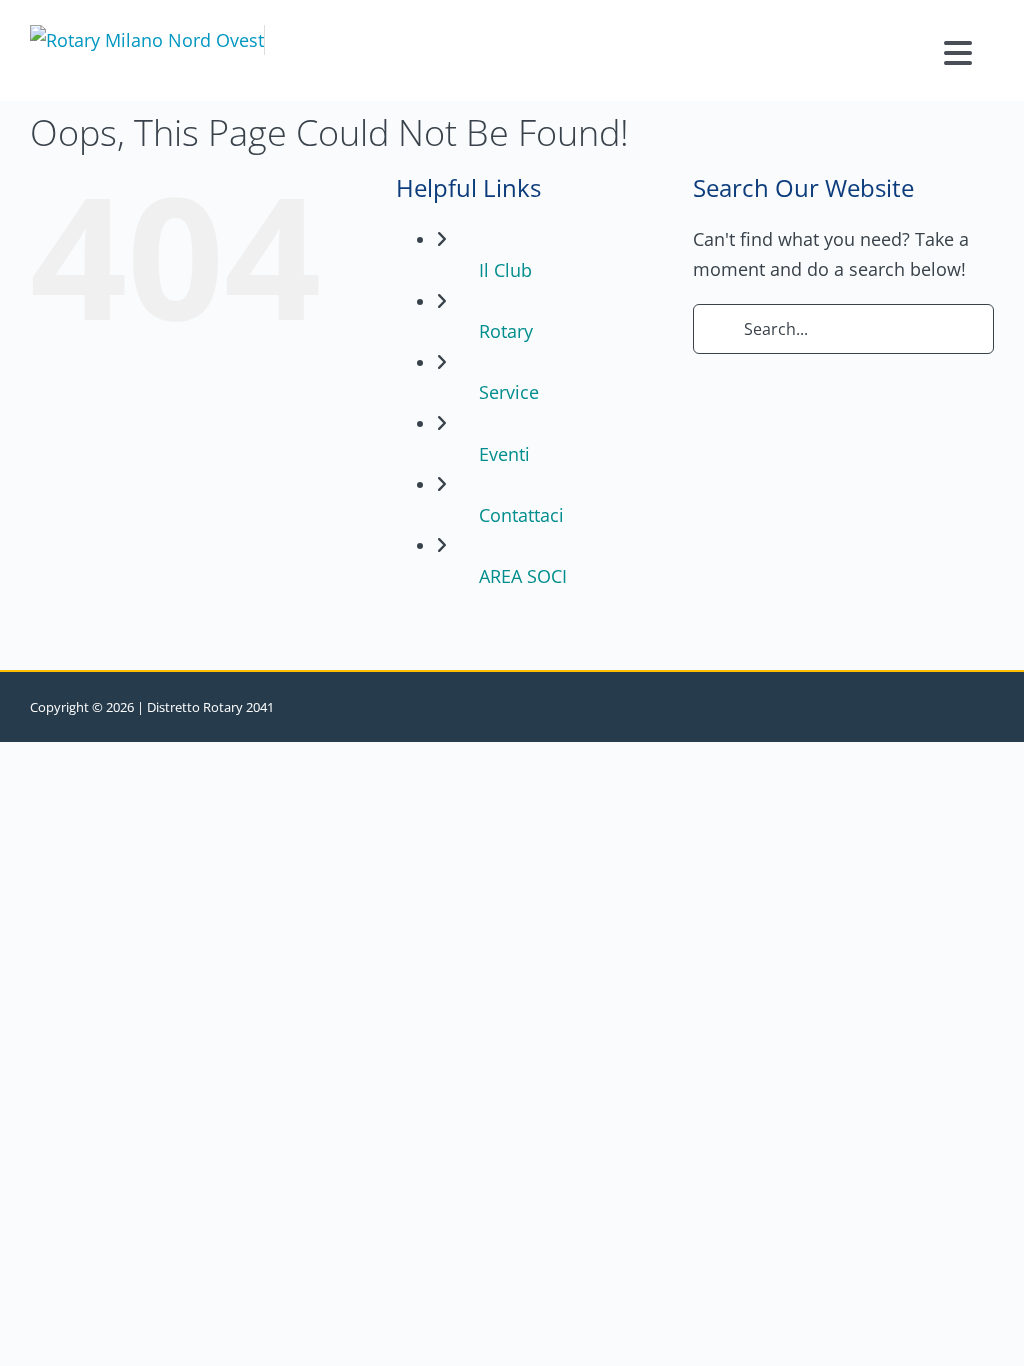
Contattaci (521, 515)
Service (509, 392)
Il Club (505, 270)
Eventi (504, 454)
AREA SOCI (523, 576)
